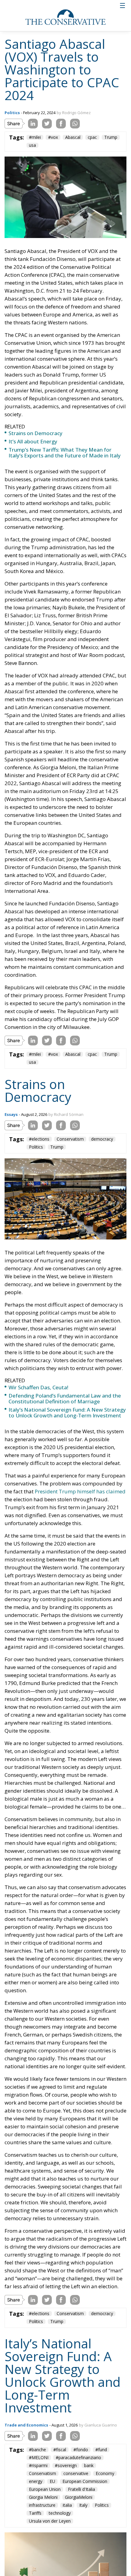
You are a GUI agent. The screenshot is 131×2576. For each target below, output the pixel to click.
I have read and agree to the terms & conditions (68, 1346)
